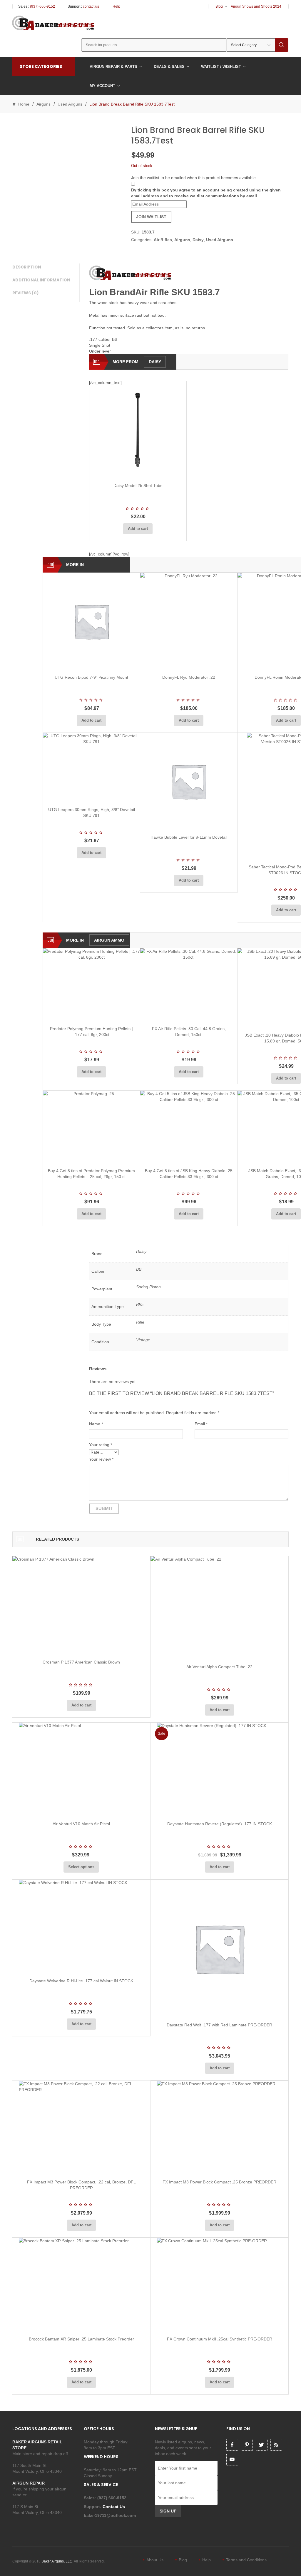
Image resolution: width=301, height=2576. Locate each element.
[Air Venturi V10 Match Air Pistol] (81, 1770)
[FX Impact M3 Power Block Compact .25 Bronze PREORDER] (219, 2128)
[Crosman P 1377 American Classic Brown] (81, 1605)
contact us (91, 6)
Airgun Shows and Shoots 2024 (256, 6)
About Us (155, 2560)
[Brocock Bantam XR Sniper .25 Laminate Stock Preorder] (81, 2285)
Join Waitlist (151, 217)
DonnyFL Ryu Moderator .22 (189, 677)
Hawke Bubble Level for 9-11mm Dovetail (189, 837)
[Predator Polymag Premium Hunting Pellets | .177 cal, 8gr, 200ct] (91, 985)
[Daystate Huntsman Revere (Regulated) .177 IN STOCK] (219, 1770)
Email (201, 1424)
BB (139, 1269)
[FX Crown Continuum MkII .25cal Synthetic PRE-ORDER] (219, 2285)
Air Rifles (163, 240)
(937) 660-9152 (42, 6)
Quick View (153, 471)
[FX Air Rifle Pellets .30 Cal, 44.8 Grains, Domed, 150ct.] (189, 985)
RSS (276, 2445)
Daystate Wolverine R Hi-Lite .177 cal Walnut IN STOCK (81, 1981)
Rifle (140, 1322)
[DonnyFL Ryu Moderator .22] (189, 621)
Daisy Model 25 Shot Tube (138, 485)
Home (24, 104)
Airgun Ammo (109, 940)
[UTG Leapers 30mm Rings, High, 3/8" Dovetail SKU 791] (91, 768)
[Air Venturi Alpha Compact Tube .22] (219, 1608)
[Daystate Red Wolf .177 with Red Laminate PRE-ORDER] (219, 1949)
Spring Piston (148, 1287)
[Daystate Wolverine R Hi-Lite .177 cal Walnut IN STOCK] (81, 1927)
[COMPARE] (140, 471)
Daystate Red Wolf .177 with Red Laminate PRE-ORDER (219, 2025)
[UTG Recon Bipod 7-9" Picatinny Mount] (91, 621)
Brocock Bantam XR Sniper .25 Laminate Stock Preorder (81, 2339)
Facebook (232, 2445)
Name (96, 1424)
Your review (101, 1459)
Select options (81, 1867)
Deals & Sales (169, 67)
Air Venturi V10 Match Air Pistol (81, 1824)
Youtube (232, 2460)
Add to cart (138, 529)
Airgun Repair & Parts (113, 67)
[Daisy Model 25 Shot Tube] (138, 430)
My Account (102, 86)
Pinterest (247, 2445)
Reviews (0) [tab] (26, 293)
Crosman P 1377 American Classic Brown (81, 1662)
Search (282, 45)
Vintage (143, 1340)
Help (116, 6)
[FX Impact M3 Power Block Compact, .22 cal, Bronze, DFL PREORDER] (81, 2128)
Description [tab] (27, 267)
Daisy (198, 240)
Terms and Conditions (246, 2560)
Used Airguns (70, 104)
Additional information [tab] (41, 280)
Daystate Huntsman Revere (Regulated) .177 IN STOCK (220, 1824)
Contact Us (114, 2507)
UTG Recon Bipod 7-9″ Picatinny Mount (91, 677)
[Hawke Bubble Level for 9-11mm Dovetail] (189, 781)
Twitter (262, 2445)
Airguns (44, 104)
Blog (219, 6)
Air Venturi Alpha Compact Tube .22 (219, 1667)
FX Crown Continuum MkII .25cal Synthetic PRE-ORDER (220, 2339)
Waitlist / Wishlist (221, 67)
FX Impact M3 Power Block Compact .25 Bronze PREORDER (219, 2182)
